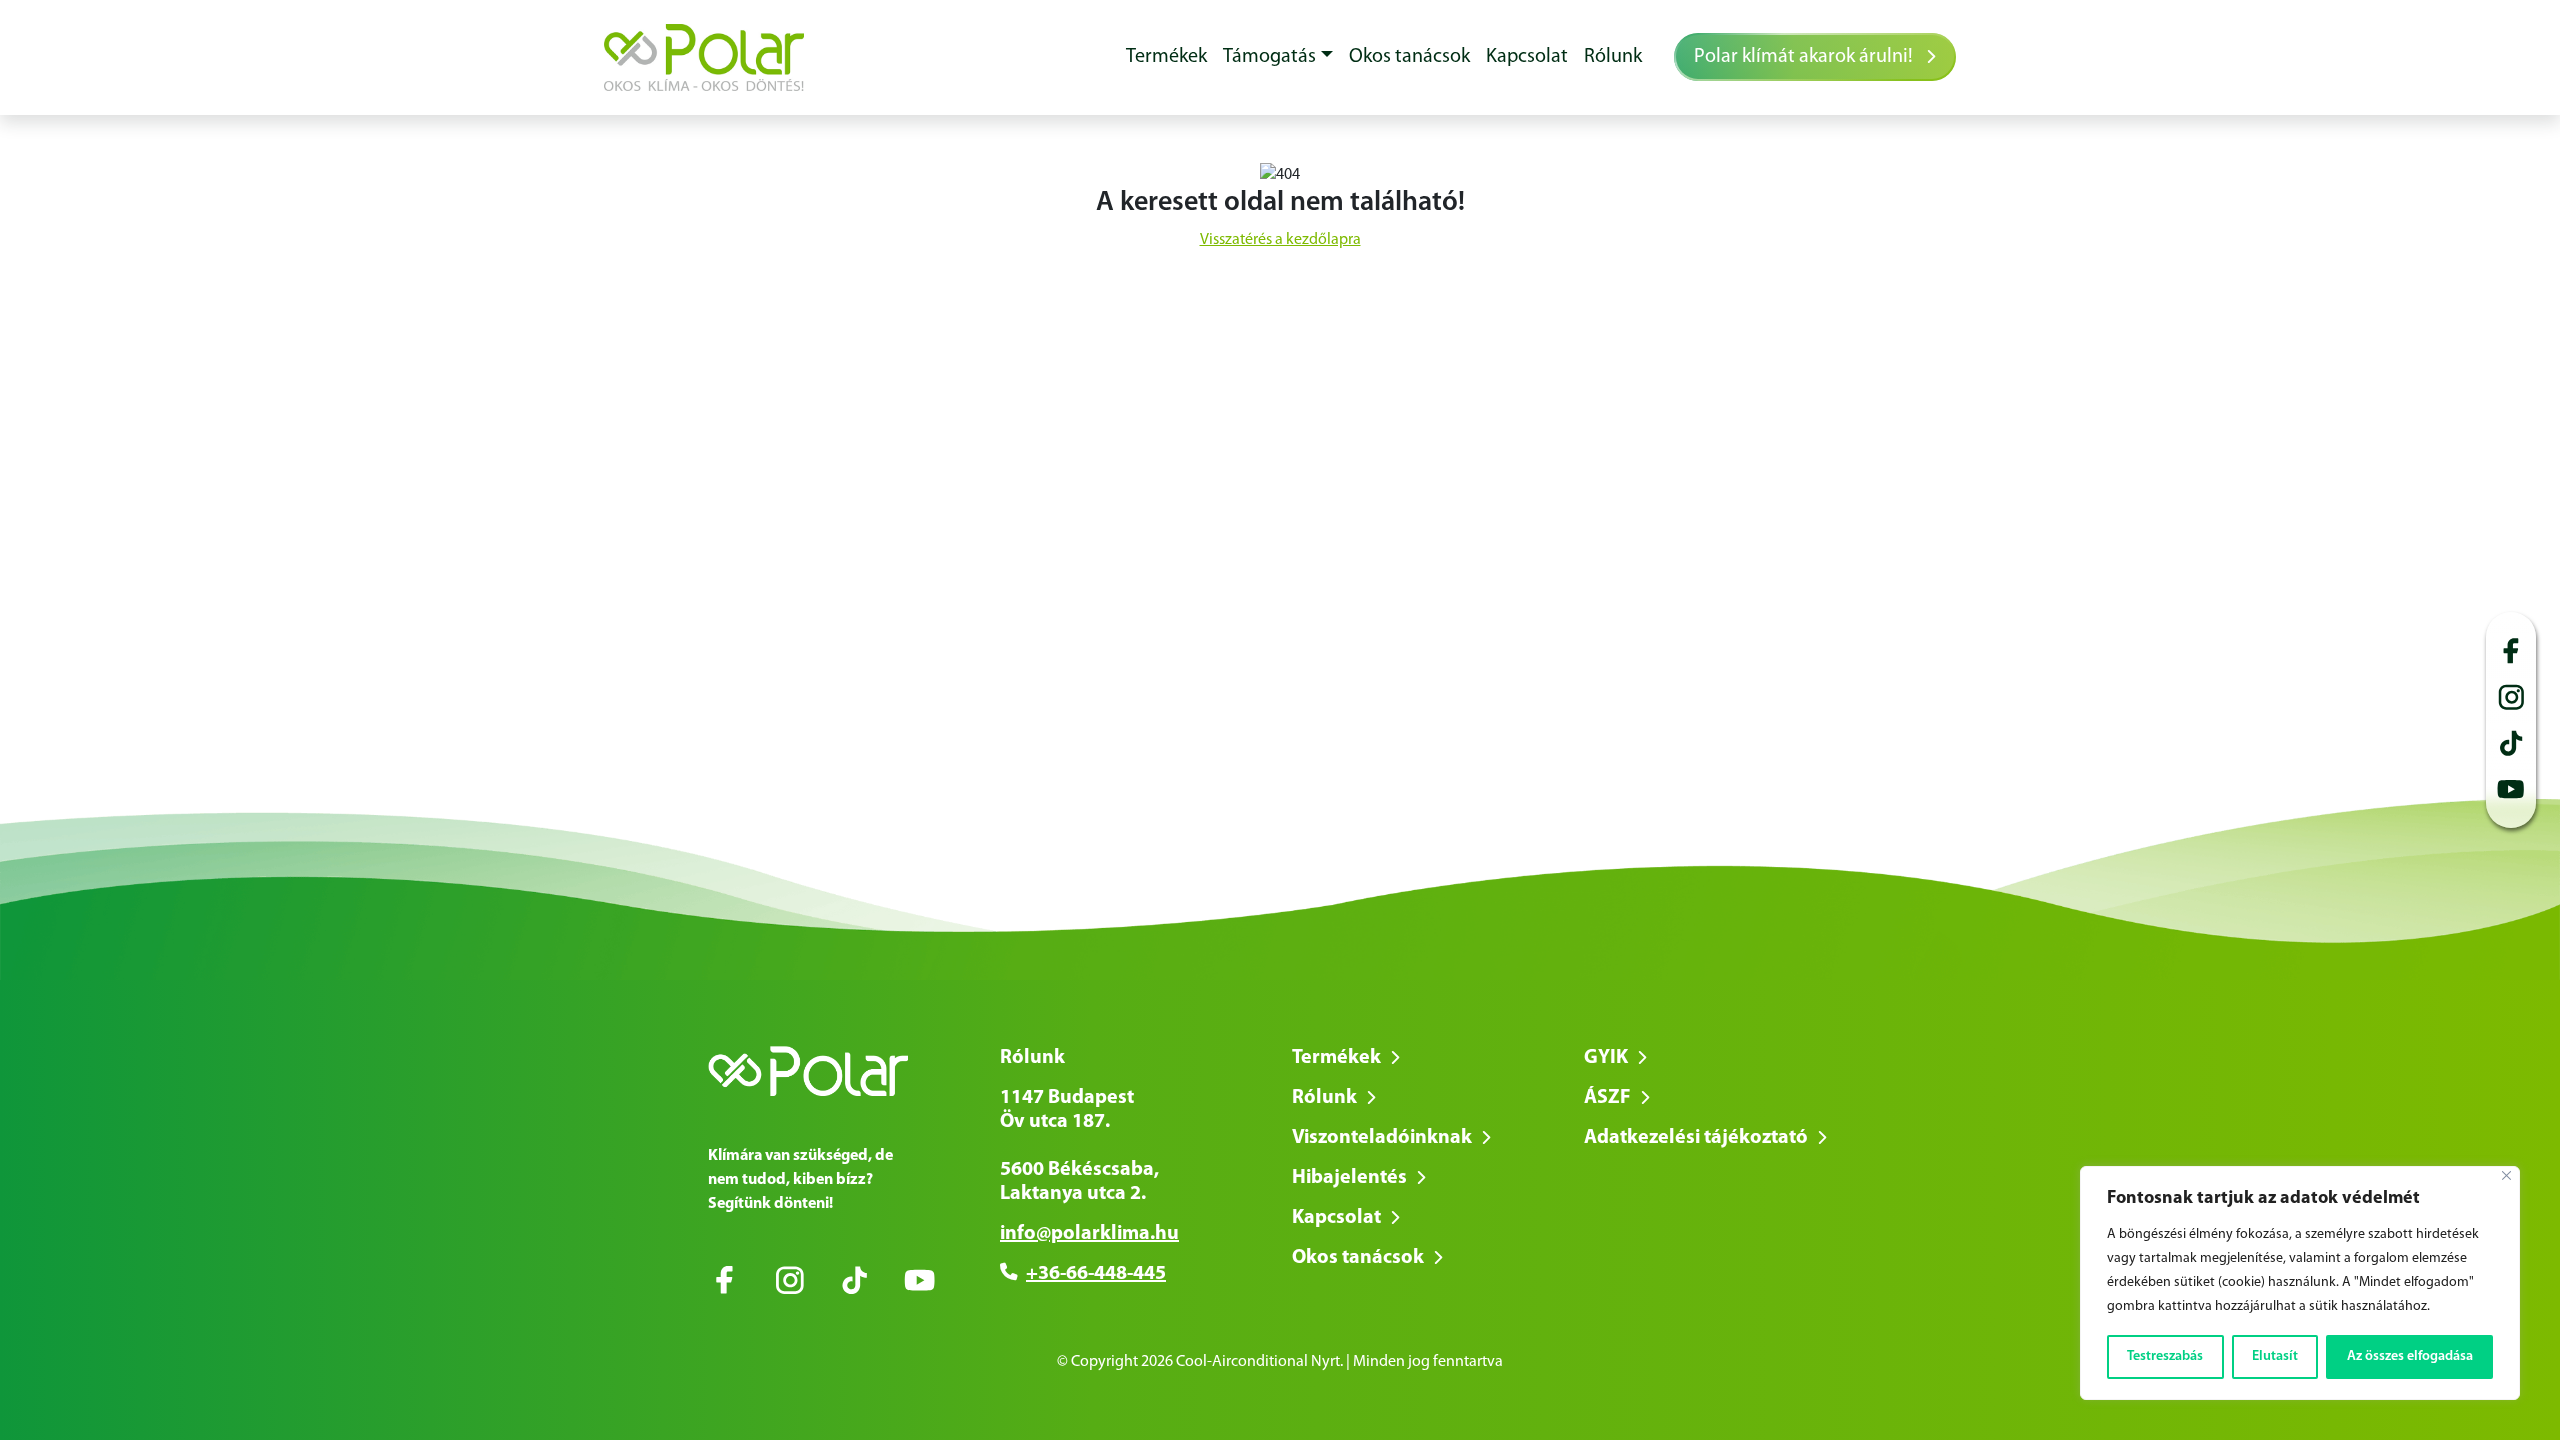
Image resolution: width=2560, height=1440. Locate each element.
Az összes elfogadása (2410, 1356)
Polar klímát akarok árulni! (1805, 57)
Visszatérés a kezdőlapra (1280, 240)
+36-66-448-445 (1096, 1274)
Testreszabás (2165, 1356)
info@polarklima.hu (1089, 1234)
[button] (1278, 57)
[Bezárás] (2506, 1175)
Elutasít (2275, 1356)
